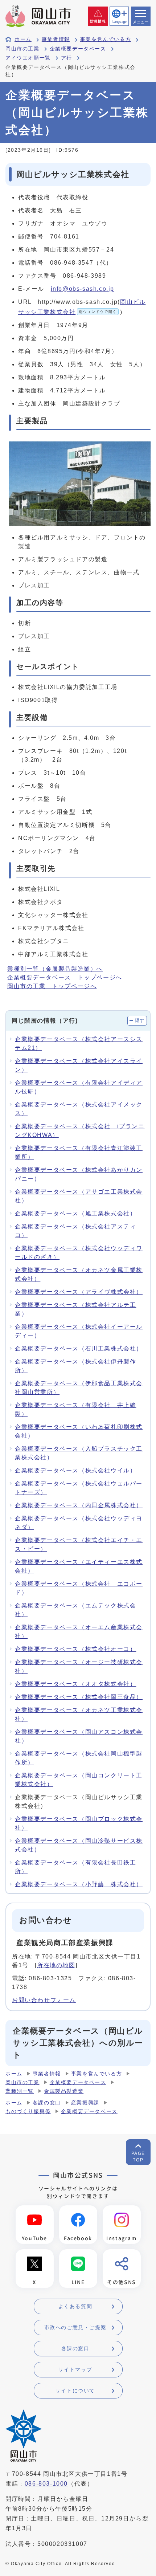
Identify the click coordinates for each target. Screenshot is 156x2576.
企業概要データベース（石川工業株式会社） (79, 1348)
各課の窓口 (47, 2103)
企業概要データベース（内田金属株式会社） (79, 1505)
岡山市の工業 (22, 49)
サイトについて (75, 2390)
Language (119, 22)
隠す (140, 1020)
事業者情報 (56, 39)
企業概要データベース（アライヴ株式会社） (79, 1292)
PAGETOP (138, 2157)
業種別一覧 (20, 2091)
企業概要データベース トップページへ (65, 977)
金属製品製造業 (64, 2091)
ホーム (23, 39)
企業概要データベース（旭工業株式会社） (75, 1213)
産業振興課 (85, 2103)
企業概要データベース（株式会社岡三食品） (79, 1697)
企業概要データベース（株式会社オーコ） (75, 1649)
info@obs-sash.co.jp (83, 289)
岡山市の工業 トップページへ (52, 986)
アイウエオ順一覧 (28, 58)
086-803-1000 (46, 2484)
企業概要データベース (78, 49)
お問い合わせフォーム (44, 2000)
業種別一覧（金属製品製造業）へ (55, 969)
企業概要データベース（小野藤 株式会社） (79, 1884)
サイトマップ (75, 2369)
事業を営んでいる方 (106, 39)
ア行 (67, 58)
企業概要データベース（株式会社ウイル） (75, 1470)
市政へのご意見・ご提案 (75, 2327)
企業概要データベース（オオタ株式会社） (75, 1684)
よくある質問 (75, 2306)
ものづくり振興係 (28, 2112)
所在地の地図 (56, 1965)
